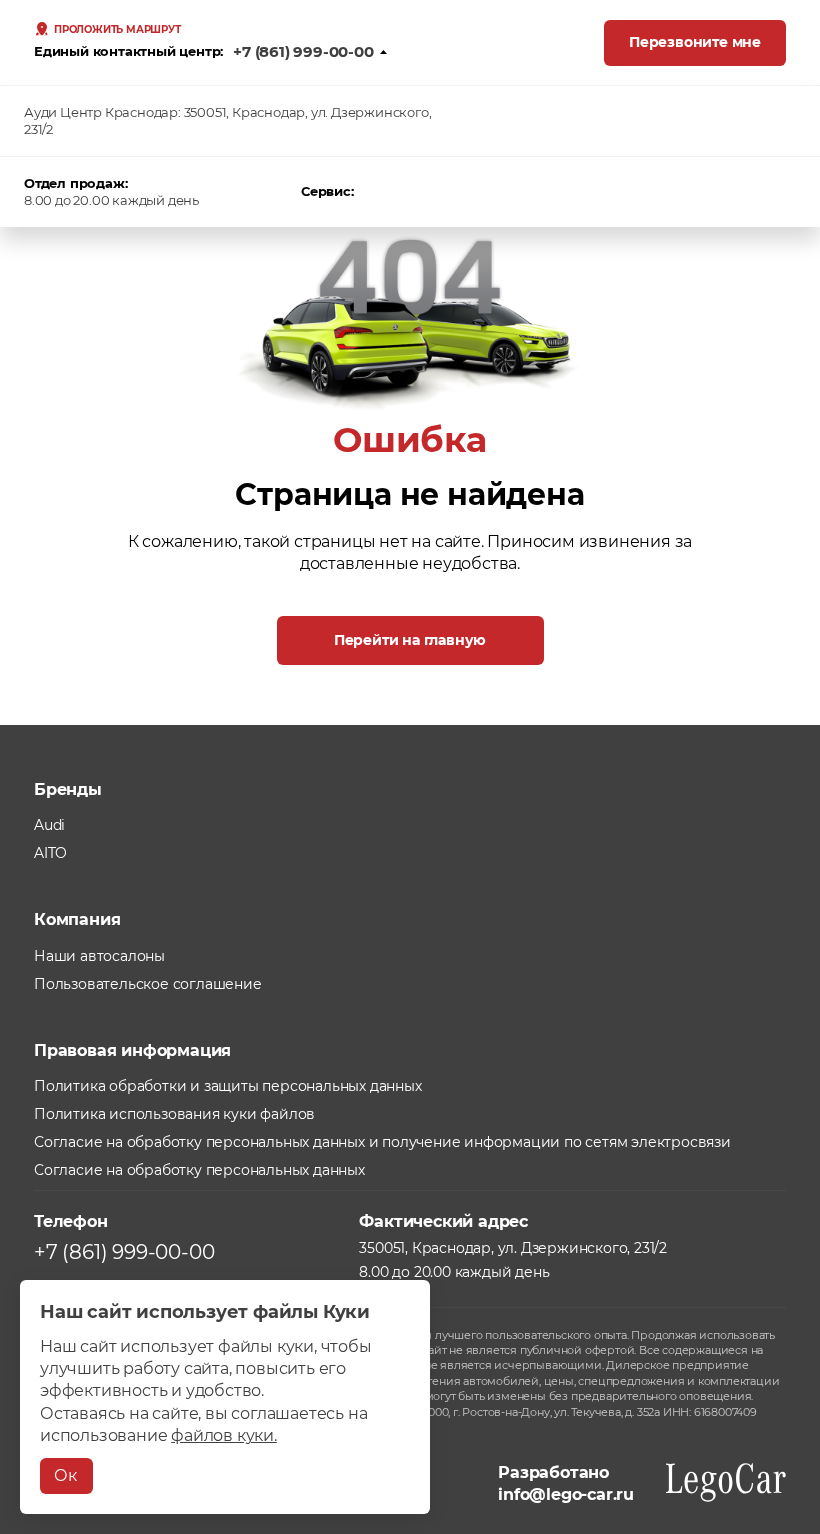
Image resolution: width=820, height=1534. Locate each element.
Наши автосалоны (99, 956)
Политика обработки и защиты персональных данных (228, 1086)
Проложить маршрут (117, 30)
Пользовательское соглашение (148, 984)
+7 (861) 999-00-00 (303, 52)
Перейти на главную (410, 640)
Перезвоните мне (695, 42)
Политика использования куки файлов (174, 1114)
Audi (49, 825)
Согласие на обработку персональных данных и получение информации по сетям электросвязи (382, 1142)
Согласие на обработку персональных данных (199, 1170)
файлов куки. (224, 1435)
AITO (50, 853)
